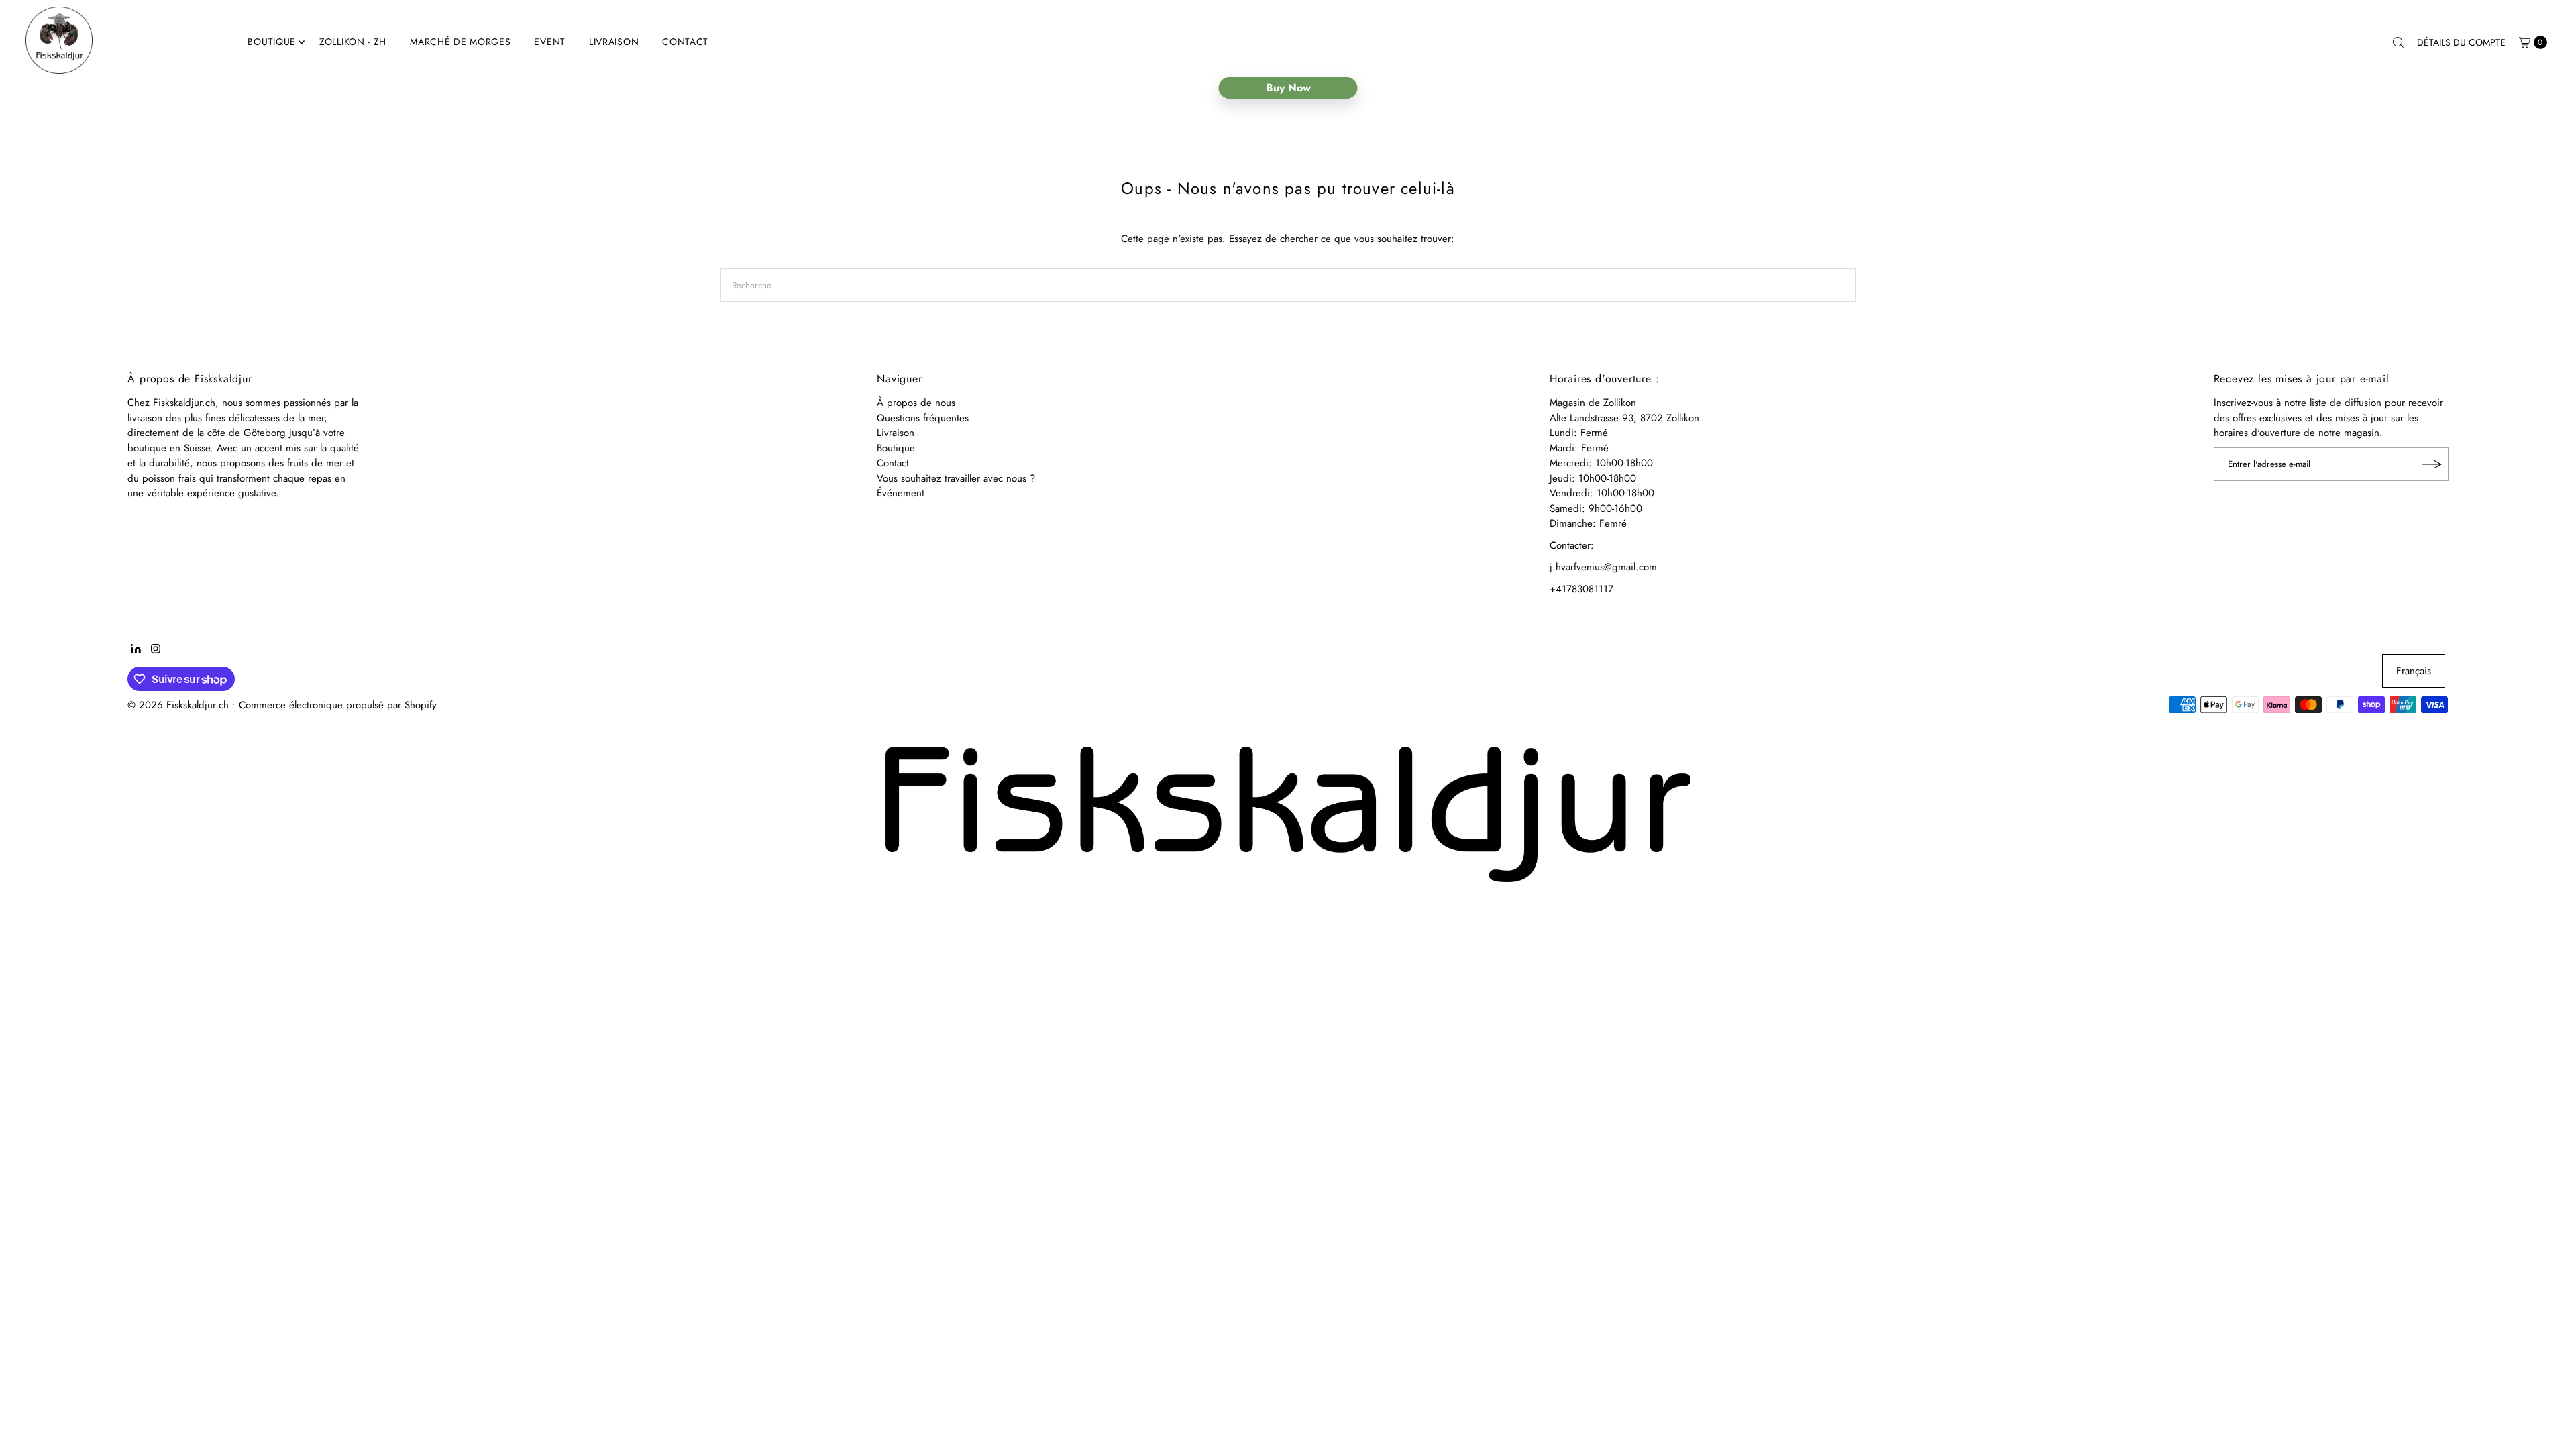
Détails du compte (2461, 42)
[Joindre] (2432, 464)
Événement (901, 493)
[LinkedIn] (136, 650)
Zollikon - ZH (353, 42)
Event (550, 42)
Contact (685, 42)
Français (2414, 671)
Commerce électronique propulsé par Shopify (338, 705)
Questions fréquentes (923, 418)
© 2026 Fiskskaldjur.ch (178, 705)
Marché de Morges (460, 42)
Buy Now (1288, 88)
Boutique (272, 42)
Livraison (614, 42)
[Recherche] (2398, 42)
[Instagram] (156, 650)
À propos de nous (916, 402)
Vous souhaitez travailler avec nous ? (956, 478)
